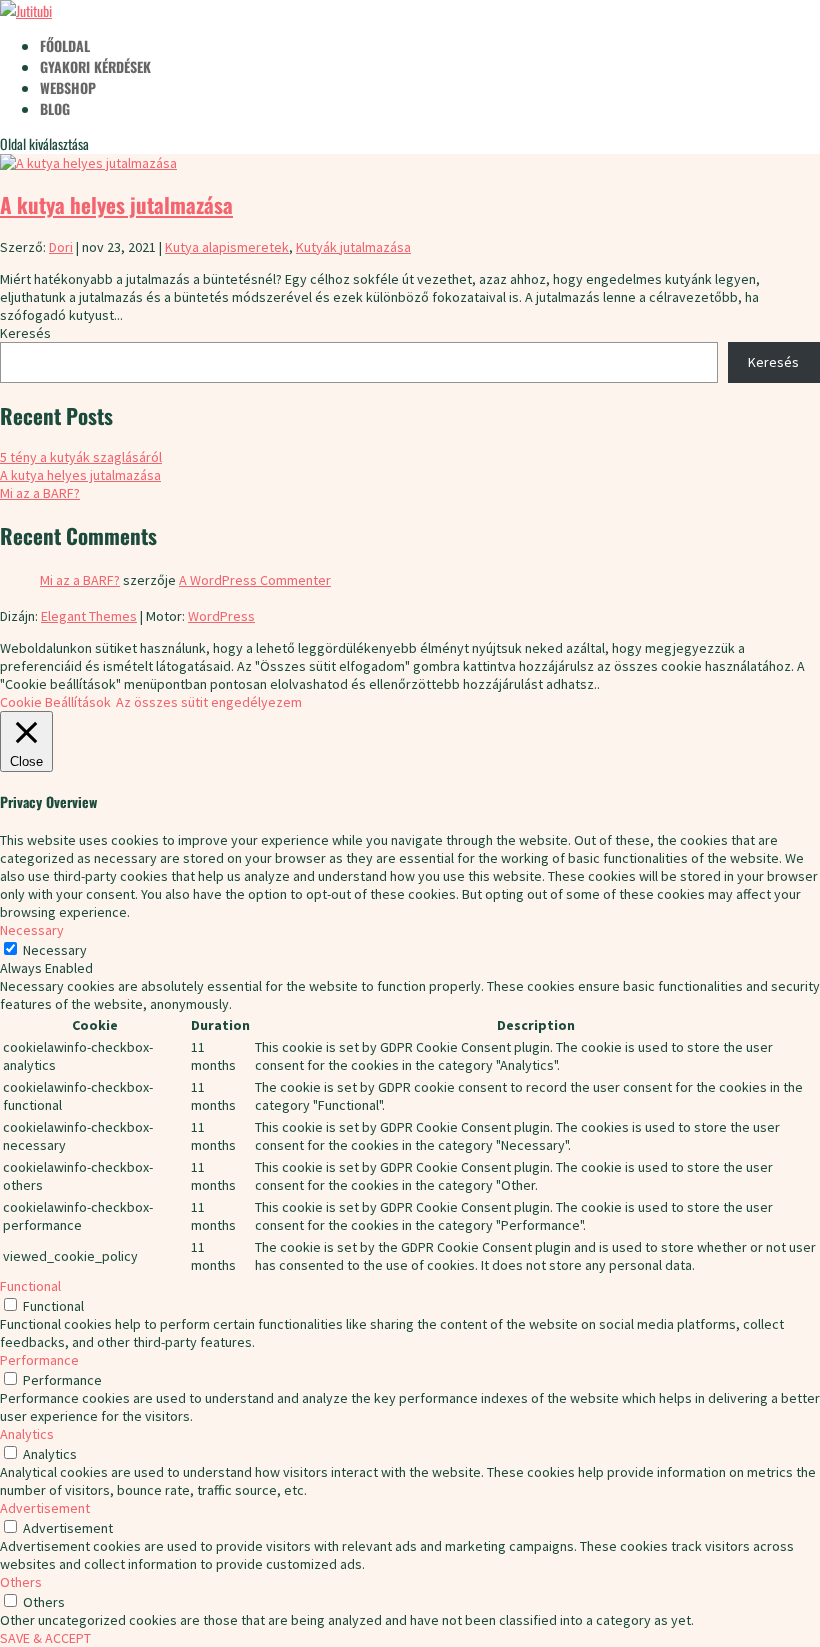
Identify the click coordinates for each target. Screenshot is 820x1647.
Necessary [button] (32, 930)
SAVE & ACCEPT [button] (45, 1638)
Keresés (25, 333)
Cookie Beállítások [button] (55, 702)
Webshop (68, 87)
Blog (55, 108)
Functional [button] (30, 1286)
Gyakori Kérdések (95, 66)
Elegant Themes (89, 616)
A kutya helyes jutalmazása (116, 204)
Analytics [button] (27, 1434)
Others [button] (21, 1582)
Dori (61, 247)
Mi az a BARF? (40, 493)
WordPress (221, 616)
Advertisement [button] (45, 1508)
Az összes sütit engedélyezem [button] (209, 702)
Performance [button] (39, 1360)
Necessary (55, 950)
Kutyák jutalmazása (353, 247)
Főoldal (65, 45)
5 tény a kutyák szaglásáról (81, 457)
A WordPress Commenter (255, 580)
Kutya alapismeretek (227, 247)
